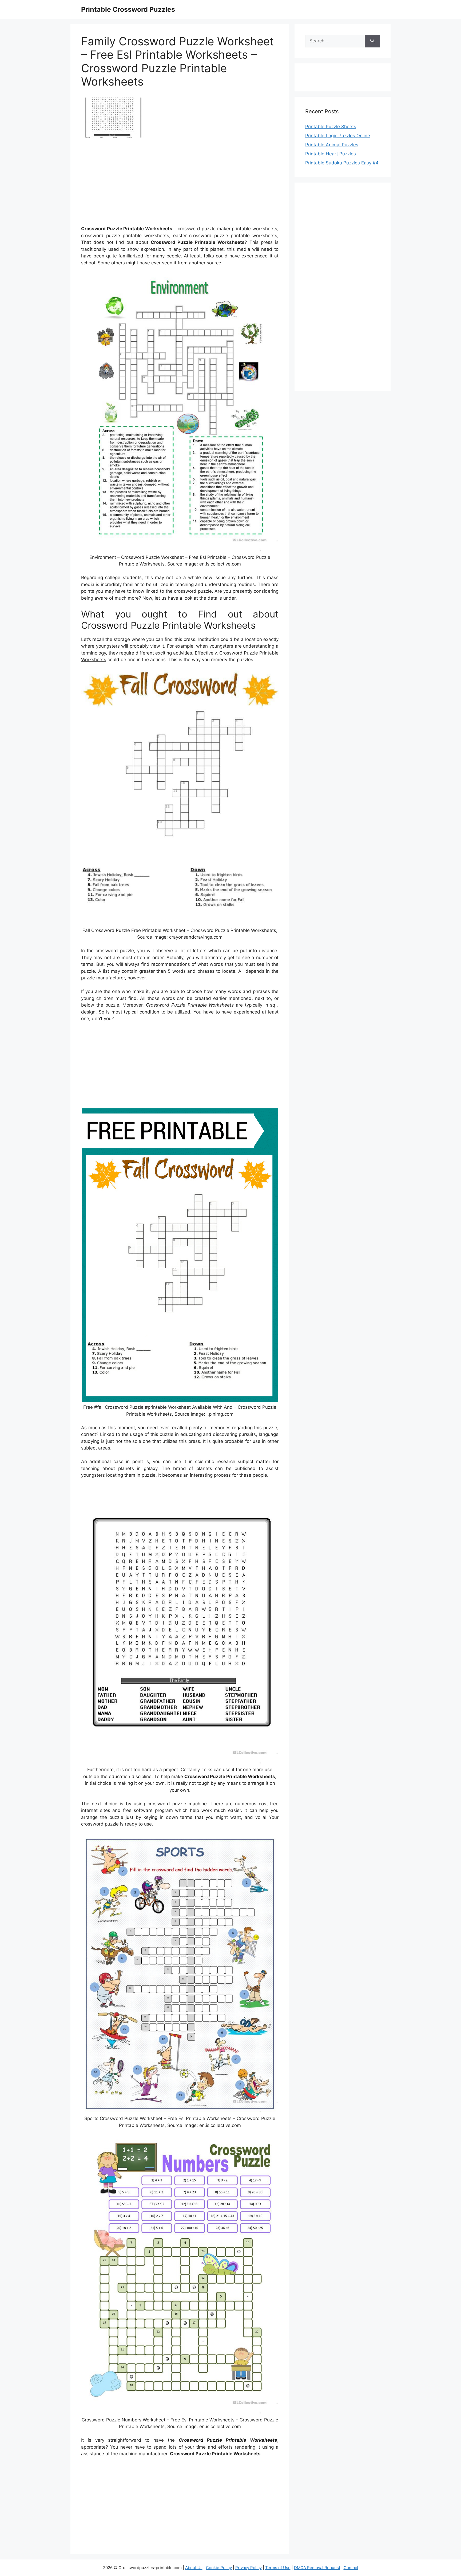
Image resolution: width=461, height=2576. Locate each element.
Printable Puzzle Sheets (331, 127)
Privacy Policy (249, 2568)
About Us (194, 2568)
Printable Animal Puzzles (332, 145)
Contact (351, 2568)
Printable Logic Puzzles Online (338, 136)
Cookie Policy (219, 2568)
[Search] (372, 41)
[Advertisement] (180, 184)
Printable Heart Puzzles (331, 154)
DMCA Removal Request (317, 2568)
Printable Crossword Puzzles (128, 9)
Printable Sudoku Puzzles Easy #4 (342, 163)
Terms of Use (278, 2568)
